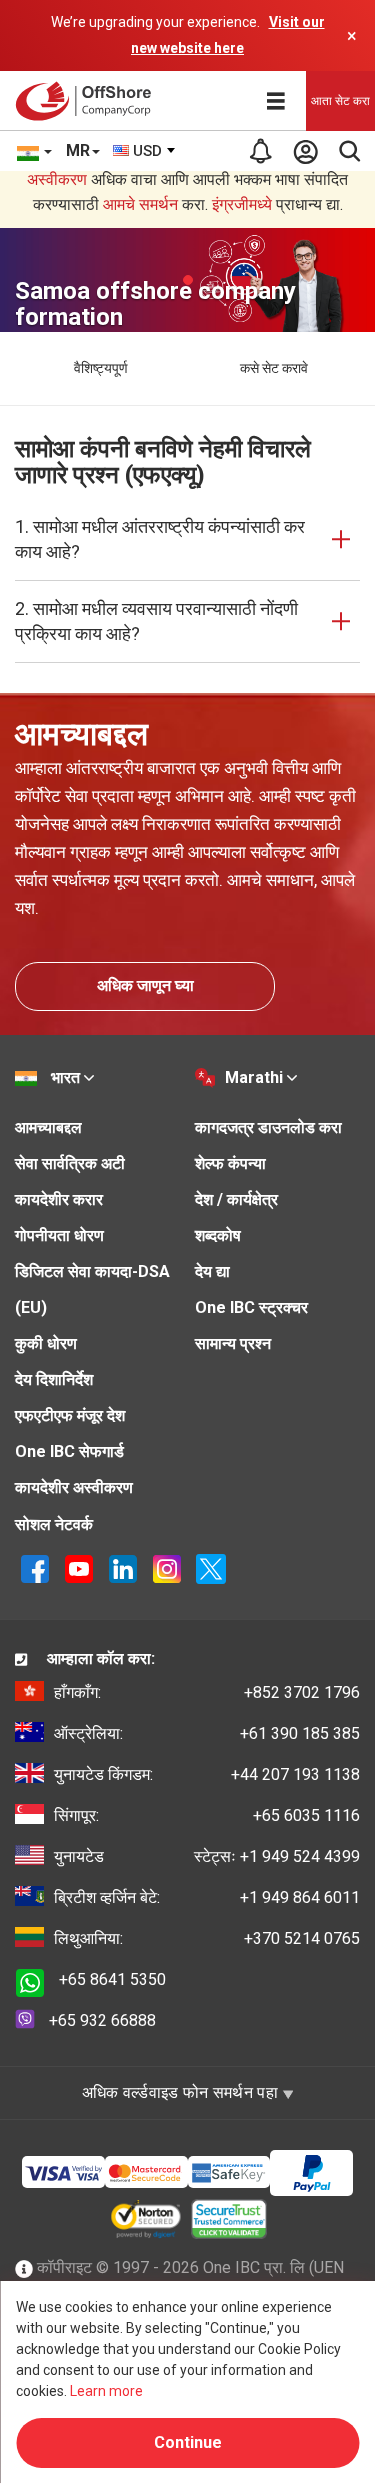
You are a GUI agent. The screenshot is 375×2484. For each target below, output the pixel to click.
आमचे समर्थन (140, 204)
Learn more (106, 2391)
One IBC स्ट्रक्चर (251, 1307)
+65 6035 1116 (207, 1815)
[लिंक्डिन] (123, 1567)
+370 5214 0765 (207, 1938)
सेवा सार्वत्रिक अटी (70, 1163)
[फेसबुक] (35, 1567)
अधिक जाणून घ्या (145, 985)
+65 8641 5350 (112, 1979)
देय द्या (212, 1271)
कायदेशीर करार (59, 1199)
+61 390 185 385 (207, 1733)
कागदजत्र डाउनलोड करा (268, 1127)
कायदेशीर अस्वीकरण (74, 1487)
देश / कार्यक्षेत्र (236, 1199)
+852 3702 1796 (207, 1692)
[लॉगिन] (305, 151)
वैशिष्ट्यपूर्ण (101, 368)
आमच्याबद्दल (48, 1127)
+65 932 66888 (102, 2020)
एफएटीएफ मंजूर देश (70, 1415)
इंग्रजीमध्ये (242, 204)
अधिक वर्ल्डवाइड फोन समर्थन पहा (182, 2092)
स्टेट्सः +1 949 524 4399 (207, 1856)
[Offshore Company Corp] (88, 101)
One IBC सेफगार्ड (69, 1451)
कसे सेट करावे (274, 368)
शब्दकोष (218, 1235)
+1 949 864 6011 (207, 1897)
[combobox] (145, 151)
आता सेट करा (340, 101)
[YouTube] (79, 1567)
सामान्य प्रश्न (233, 1343)
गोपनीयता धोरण (59, 1235)
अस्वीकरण (57, 179)
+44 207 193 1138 (207, 1774)
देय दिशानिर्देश (54, 1379)
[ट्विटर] (211, 1567)
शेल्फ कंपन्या (230, 1163)
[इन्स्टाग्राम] (167, 1567)
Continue (188, 2442)
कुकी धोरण (46, 1343)
